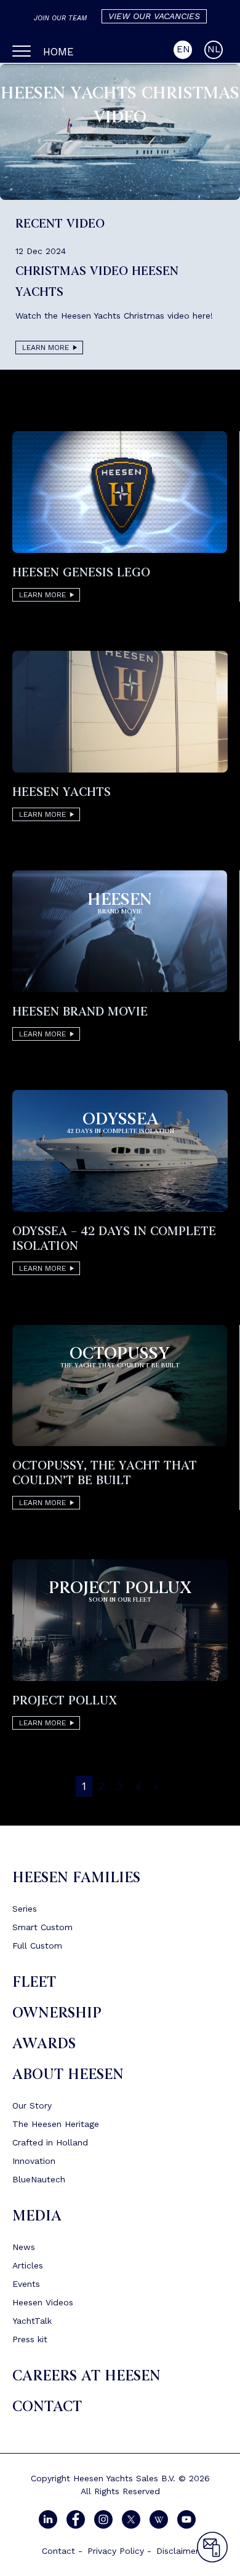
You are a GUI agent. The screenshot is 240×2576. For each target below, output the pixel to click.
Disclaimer (178, 2551)
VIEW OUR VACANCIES (154, 16)
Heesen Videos (43, 2302)
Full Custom (37, 1946)
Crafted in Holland (50, 2142)
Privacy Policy (116, 2551)
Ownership (57, 2013)
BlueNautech (39, 2179)
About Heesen (68, 2074)
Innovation (34, 2161)
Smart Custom (42, 1927)
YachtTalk (32, 2321)
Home (58, 52)
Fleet (34, 1982)
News (24, 2247)
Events (26, 2284)
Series (25, 1909)
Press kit (30, 2339)
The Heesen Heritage (56, 2124)
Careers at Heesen (86, 2376)
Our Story (32, 2105)
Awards (44, 2044)
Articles (28, 2265)
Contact (47, 2407)
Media (37, 2216)
